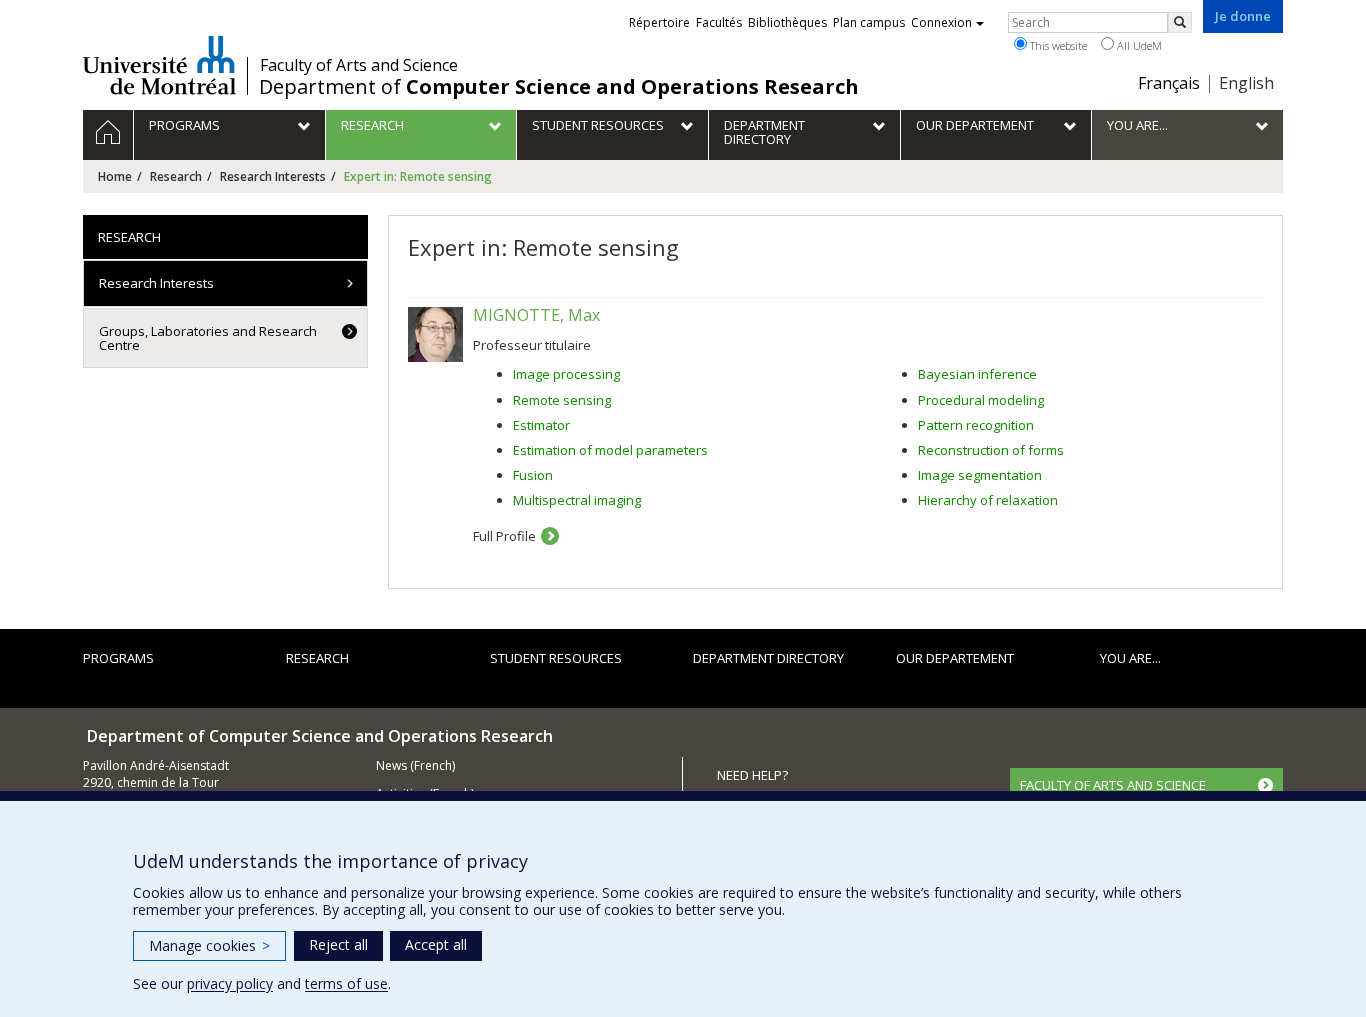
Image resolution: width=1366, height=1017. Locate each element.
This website (1057, 45)
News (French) (415, 765)
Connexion (941, 22)
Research (176, 176)
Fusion (533, 475)
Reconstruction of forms (991, 450)
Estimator (541, 425)
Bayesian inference (977, 374)
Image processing (566, 374)
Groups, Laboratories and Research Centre (208, 338)
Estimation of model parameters (610, 450)
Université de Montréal (159, 65)
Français (1169, 83)
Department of (559, 87)
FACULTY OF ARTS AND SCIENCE (1113, 785)
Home (115, 176)
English (1246, 83)
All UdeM (1138, 45)
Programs (118, 658)
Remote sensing (562, 400)
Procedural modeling (981, 400)
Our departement (955, 658)
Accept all (436, 944)
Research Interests (273, 176)
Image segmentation (980, 475)
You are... (1130, 658)
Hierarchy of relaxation (988, 500)
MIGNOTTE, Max (536, 315)
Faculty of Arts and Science (359, 65)
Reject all (338, 944)
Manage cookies (209, 945)
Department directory (768, 658)
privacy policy (230, 983)
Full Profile (504, 536)
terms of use (346, 983)
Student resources (556, 658)
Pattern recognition (976, 425)
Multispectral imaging (577, 500)
